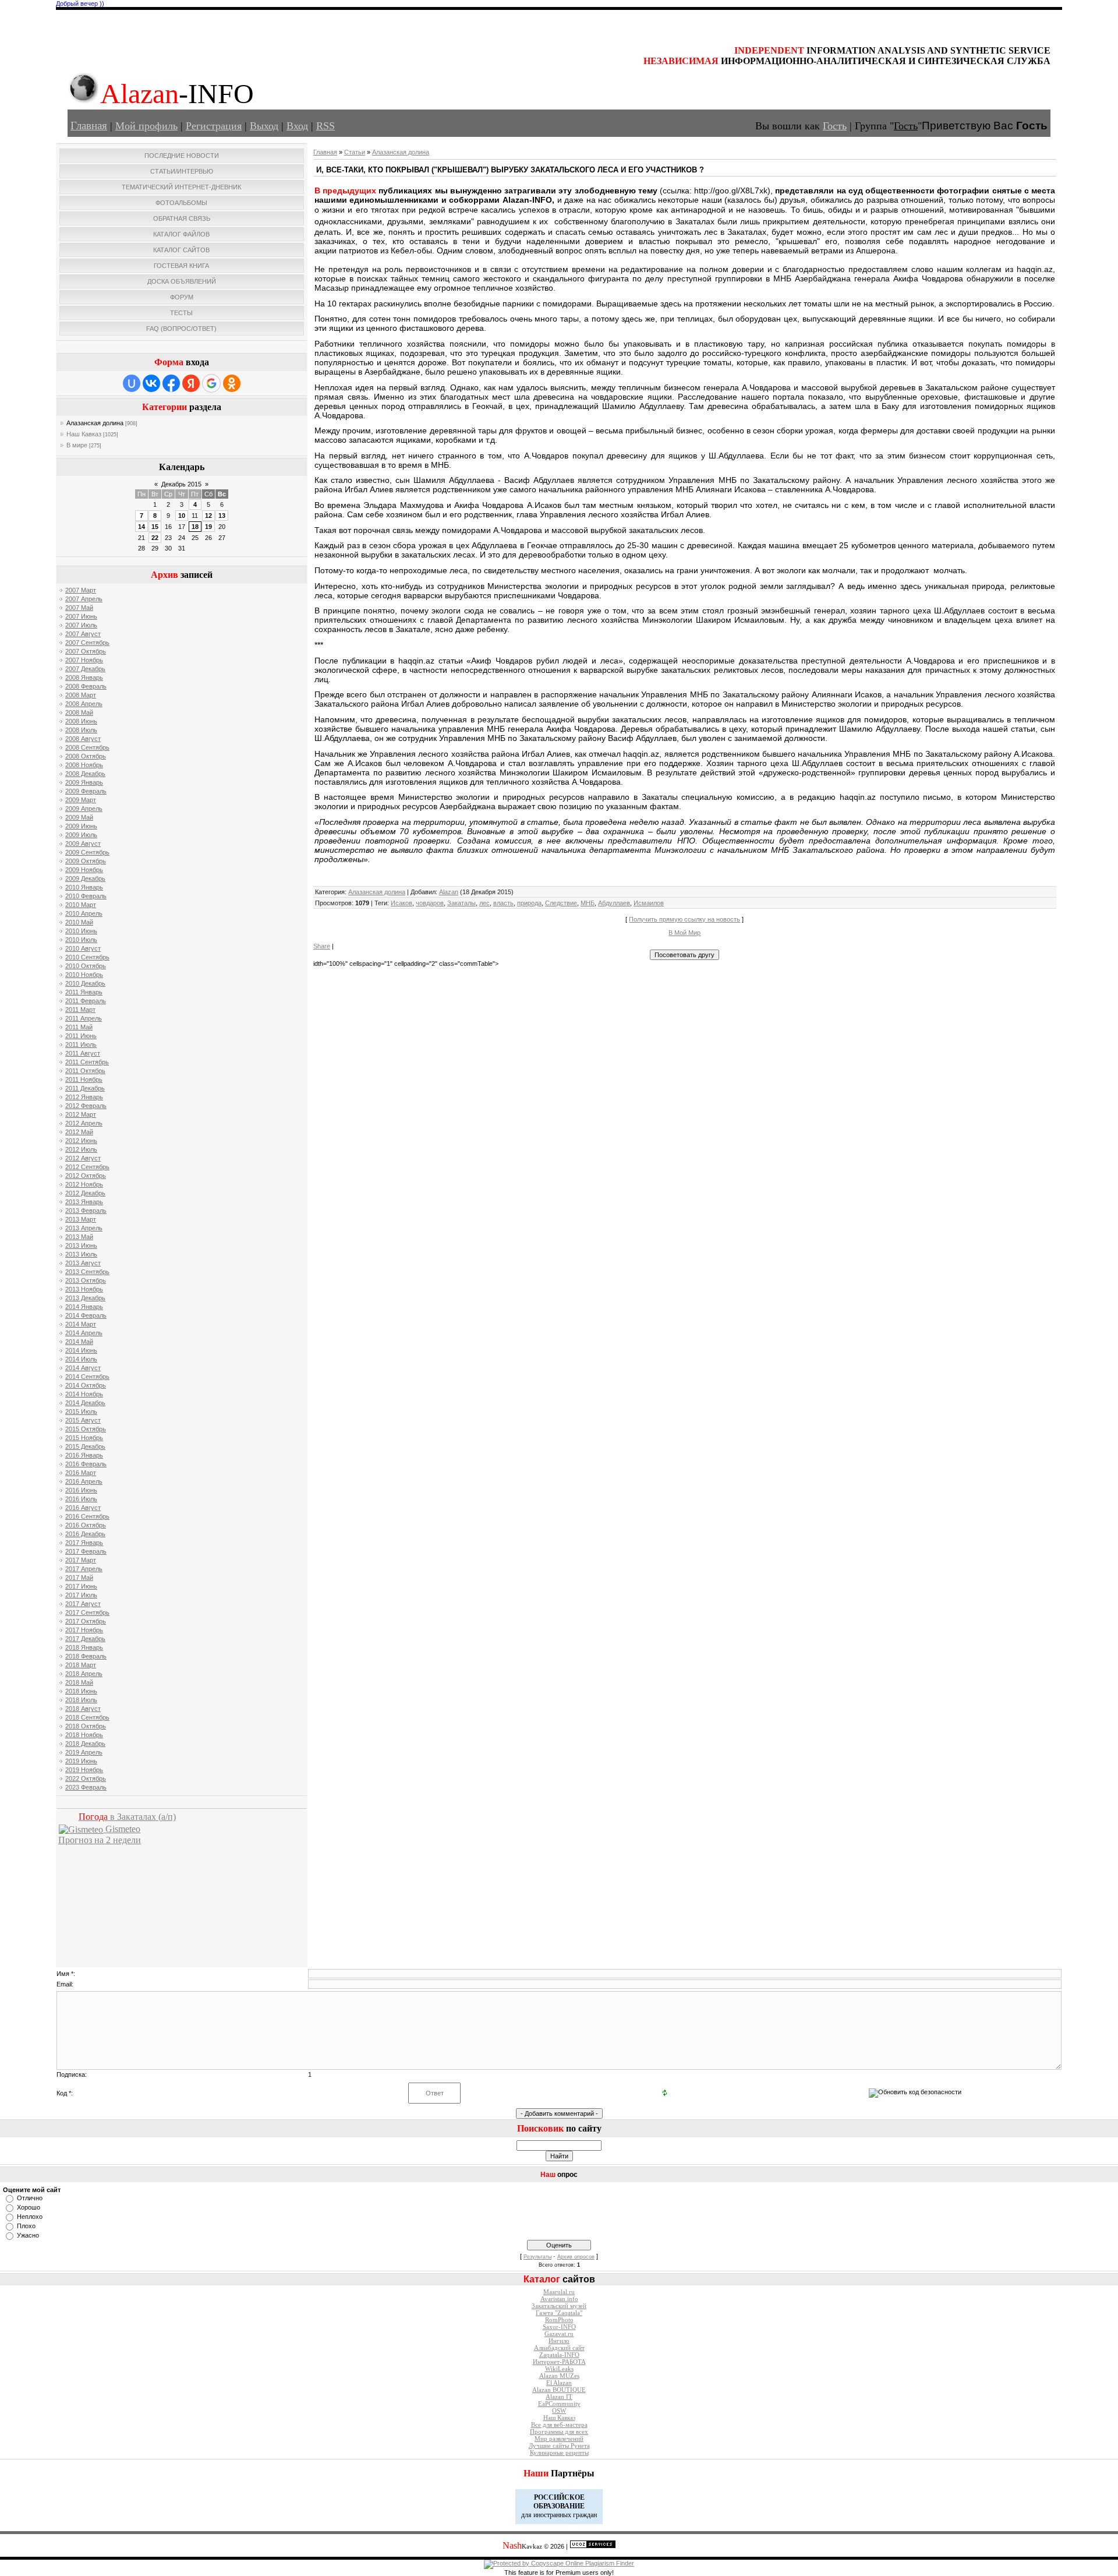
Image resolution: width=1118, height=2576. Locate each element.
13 (222, 516)
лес (484, 903)
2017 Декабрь (85, 1639)
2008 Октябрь (86, 756)
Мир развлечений (559, 2439)
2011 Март (80, 1010)
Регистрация (214, 126)
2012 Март (81, 1114)
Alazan (449, 892)
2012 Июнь (81, 1141)
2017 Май (79, 1578)
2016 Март (81, 1473)
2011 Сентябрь (87, 1062)
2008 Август (83, 739)
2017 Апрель (84, 1569)
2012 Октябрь (86, 1176)
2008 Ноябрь (84, 765)
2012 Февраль (86, 1106)
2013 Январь (84, 1202)
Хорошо (29, 2207)
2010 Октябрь (86, 966)
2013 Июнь (81, 1245)
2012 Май (79, 1132)
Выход (264, 126)
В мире (77, 445)
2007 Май (79, 608)
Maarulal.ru (559, 2292)
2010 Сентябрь (87, 957)
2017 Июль (81, 1595)
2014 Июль (81, 1359)
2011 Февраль (86, 1001)
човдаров (430, 903)
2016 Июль (81, 1499)
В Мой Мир (684, 933)
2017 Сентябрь (87, 1612)
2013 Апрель (84, 1228)
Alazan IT (559, 2397)
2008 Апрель (84, 704)
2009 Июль (81, 835)
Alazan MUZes (559, 2376)
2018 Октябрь (86, 1726)
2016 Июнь (81, 1490)
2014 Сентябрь (87, 1377)
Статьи (355, 152)
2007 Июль (81, 625)
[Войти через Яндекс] (191, 383)
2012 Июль (81, 1149)
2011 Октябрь (85, 1071)
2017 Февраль (86, 1551)
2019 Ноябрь (84, 1770)
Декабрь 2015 (181, 484)
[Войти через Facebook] (171, 383)
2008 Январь (84, 677)
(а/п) (127, 1817)
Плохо (26, 2226)
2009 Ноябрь (84, 870)
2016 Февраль (86, 1464)
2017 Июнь (81, 1586)
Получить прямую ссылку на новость (684, 919)
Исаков (401, 903)
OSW (559, 2411)
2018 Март (81, 1665)
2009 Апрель (84, 809)
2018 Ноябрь (84, 1735)
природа (529, 903)
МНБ (588, 903)
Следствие (561, 903)
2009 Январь (84, 782)
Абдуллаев (614, 903)
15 (155, 527)
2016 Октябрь (86, 1525)
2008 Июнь (81, 721)
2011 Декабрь (85, 1088)
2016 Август (83, 1508)
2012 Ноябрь (84, 1184)
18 (195, 527)
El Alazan (559, 2383)
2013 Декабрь (85, 1298)
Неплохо (30, 2217)
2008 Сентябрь (87, 747)
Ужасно (28, 2235)
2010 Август (83, 948)
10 (182, 516)
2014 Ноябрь (84, 1394)
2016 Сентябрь (87, 1516)
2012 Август (83, 1158)
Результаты (537, 2257)
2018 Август (83, 1709)
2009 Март (81, 800)
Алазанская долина (95, 423)
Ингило (559, 2341)
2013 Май (79, 1237)
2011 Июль (81, 1044)
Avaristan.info (559, 2299)
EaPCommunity (559, 2404)
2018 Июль (81, 1700)
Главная (89, 126)
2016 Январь (84, 1455)
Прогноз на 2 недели (100, 1840)
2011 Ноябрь (84, 1079)
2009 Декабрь (85, 878)
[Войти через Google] (211, 383)
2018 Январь (84, 1647)
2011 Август (83, 1053)
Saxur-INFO (559, 2327)
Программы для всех (559, 2432)
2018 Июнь (81, 1691)
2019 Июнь (81, 1761)
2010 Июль (81, 940)
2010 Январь (84, 887)
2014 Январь (84, 1307)
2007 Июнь (81, 616)
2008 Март (81, 695)
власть (503, 903)
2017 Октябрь (86, 1621)
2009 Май (79, 817)
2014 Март (81, 1324)
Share (322, 946)
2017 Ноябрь (84, 1630)
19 (208, 527)
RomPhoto (559, 2320)
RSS (326, 126)
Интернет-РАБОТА (559, 2362)
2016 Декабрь (85, 1534)
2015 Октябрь (86, 1429)
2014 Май (79, 1342)
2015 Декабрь (85, 1446)
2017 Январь (84, 1543)
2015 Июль (81, 1411)
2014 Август (83, 1368)
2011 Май (79, 1027)
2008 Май (79, 712)
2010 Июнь (81, 931)
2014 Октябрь (86, 1385)
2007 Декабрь (85, 669)
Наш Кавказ (84, 434)
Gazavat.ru (559, 2334)
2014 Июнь (81, 1350)
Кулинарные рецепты (559, 2453)
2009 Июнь (81, 826)
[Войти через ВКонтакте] (151, 383)
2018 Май (79, 1682)
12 (208, 516)
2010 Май (79, 922)
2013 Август (83, 1263)
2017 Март (81, 1560)
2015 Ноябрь (84, 1438)
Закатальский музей (559, 2306)
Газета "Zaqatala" (559, 2313)
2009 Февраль (86, 791)
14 (141, 527)
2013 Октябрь (86, 1280)
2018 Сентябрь (87, 1717)
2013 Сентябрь (87, 1272)
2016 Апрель (84, 1481)
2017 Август (83, 1604)
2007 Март (81, 590)
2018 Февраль (86, 1656)
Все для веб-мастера (559, 2425)
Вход (297, 126)
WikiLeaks (559, 2369)
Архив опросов (576, 2257)
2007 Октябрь (86, 651)
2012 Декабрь (85, 1193)
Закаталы (461, 903)
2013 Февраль (86, 1211)
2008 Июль (81, 730)
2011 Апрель (84, 1018)
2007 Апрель (84, 599)
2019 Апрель (84, 1752)
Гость (835, 126)
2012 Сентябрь (87, 1167)
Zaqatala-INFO (559, 2355)
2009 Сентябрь (87, 852)
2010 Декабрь (85, 983)
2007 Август (83, 634)
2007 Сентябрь (87, 643)
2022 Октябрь (86, 1779)
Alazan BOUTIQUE (559, 2390)
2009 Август (83, 844)
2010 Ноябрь (84, 975)
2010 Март (81, 905)
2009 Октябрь (86, 861)
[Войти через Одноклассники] (232, 383)
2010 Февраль (86, 896)
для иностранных (546, 2515)
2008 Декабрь (85, 774)
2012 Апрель (84, 1123)
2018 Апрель (84, 1674)
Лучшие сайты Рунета (559, 2446)
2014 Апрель (84, 1333)
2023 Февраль (86, 1787)
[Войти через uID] (132, 383)
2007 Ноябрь (84, 660)
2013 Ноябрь (84, 1289)
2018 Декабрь (85, 1744)
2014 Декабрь (85, 1403)
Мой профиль (146, 126)
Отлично (30, 2198)
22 (155, 538)
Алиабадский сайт (559, 2348)
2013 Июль (81, 1254)
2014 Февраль (86, 1315)
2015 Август (83, 1420)
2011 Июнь (81, 1036)
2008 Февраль (86, 686)
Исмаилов (649, 903)
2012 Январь (84, 1097)
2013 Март (81, 1219)
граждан (585, 2515)
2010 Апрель (84, 913)
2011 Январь (84, 992)
